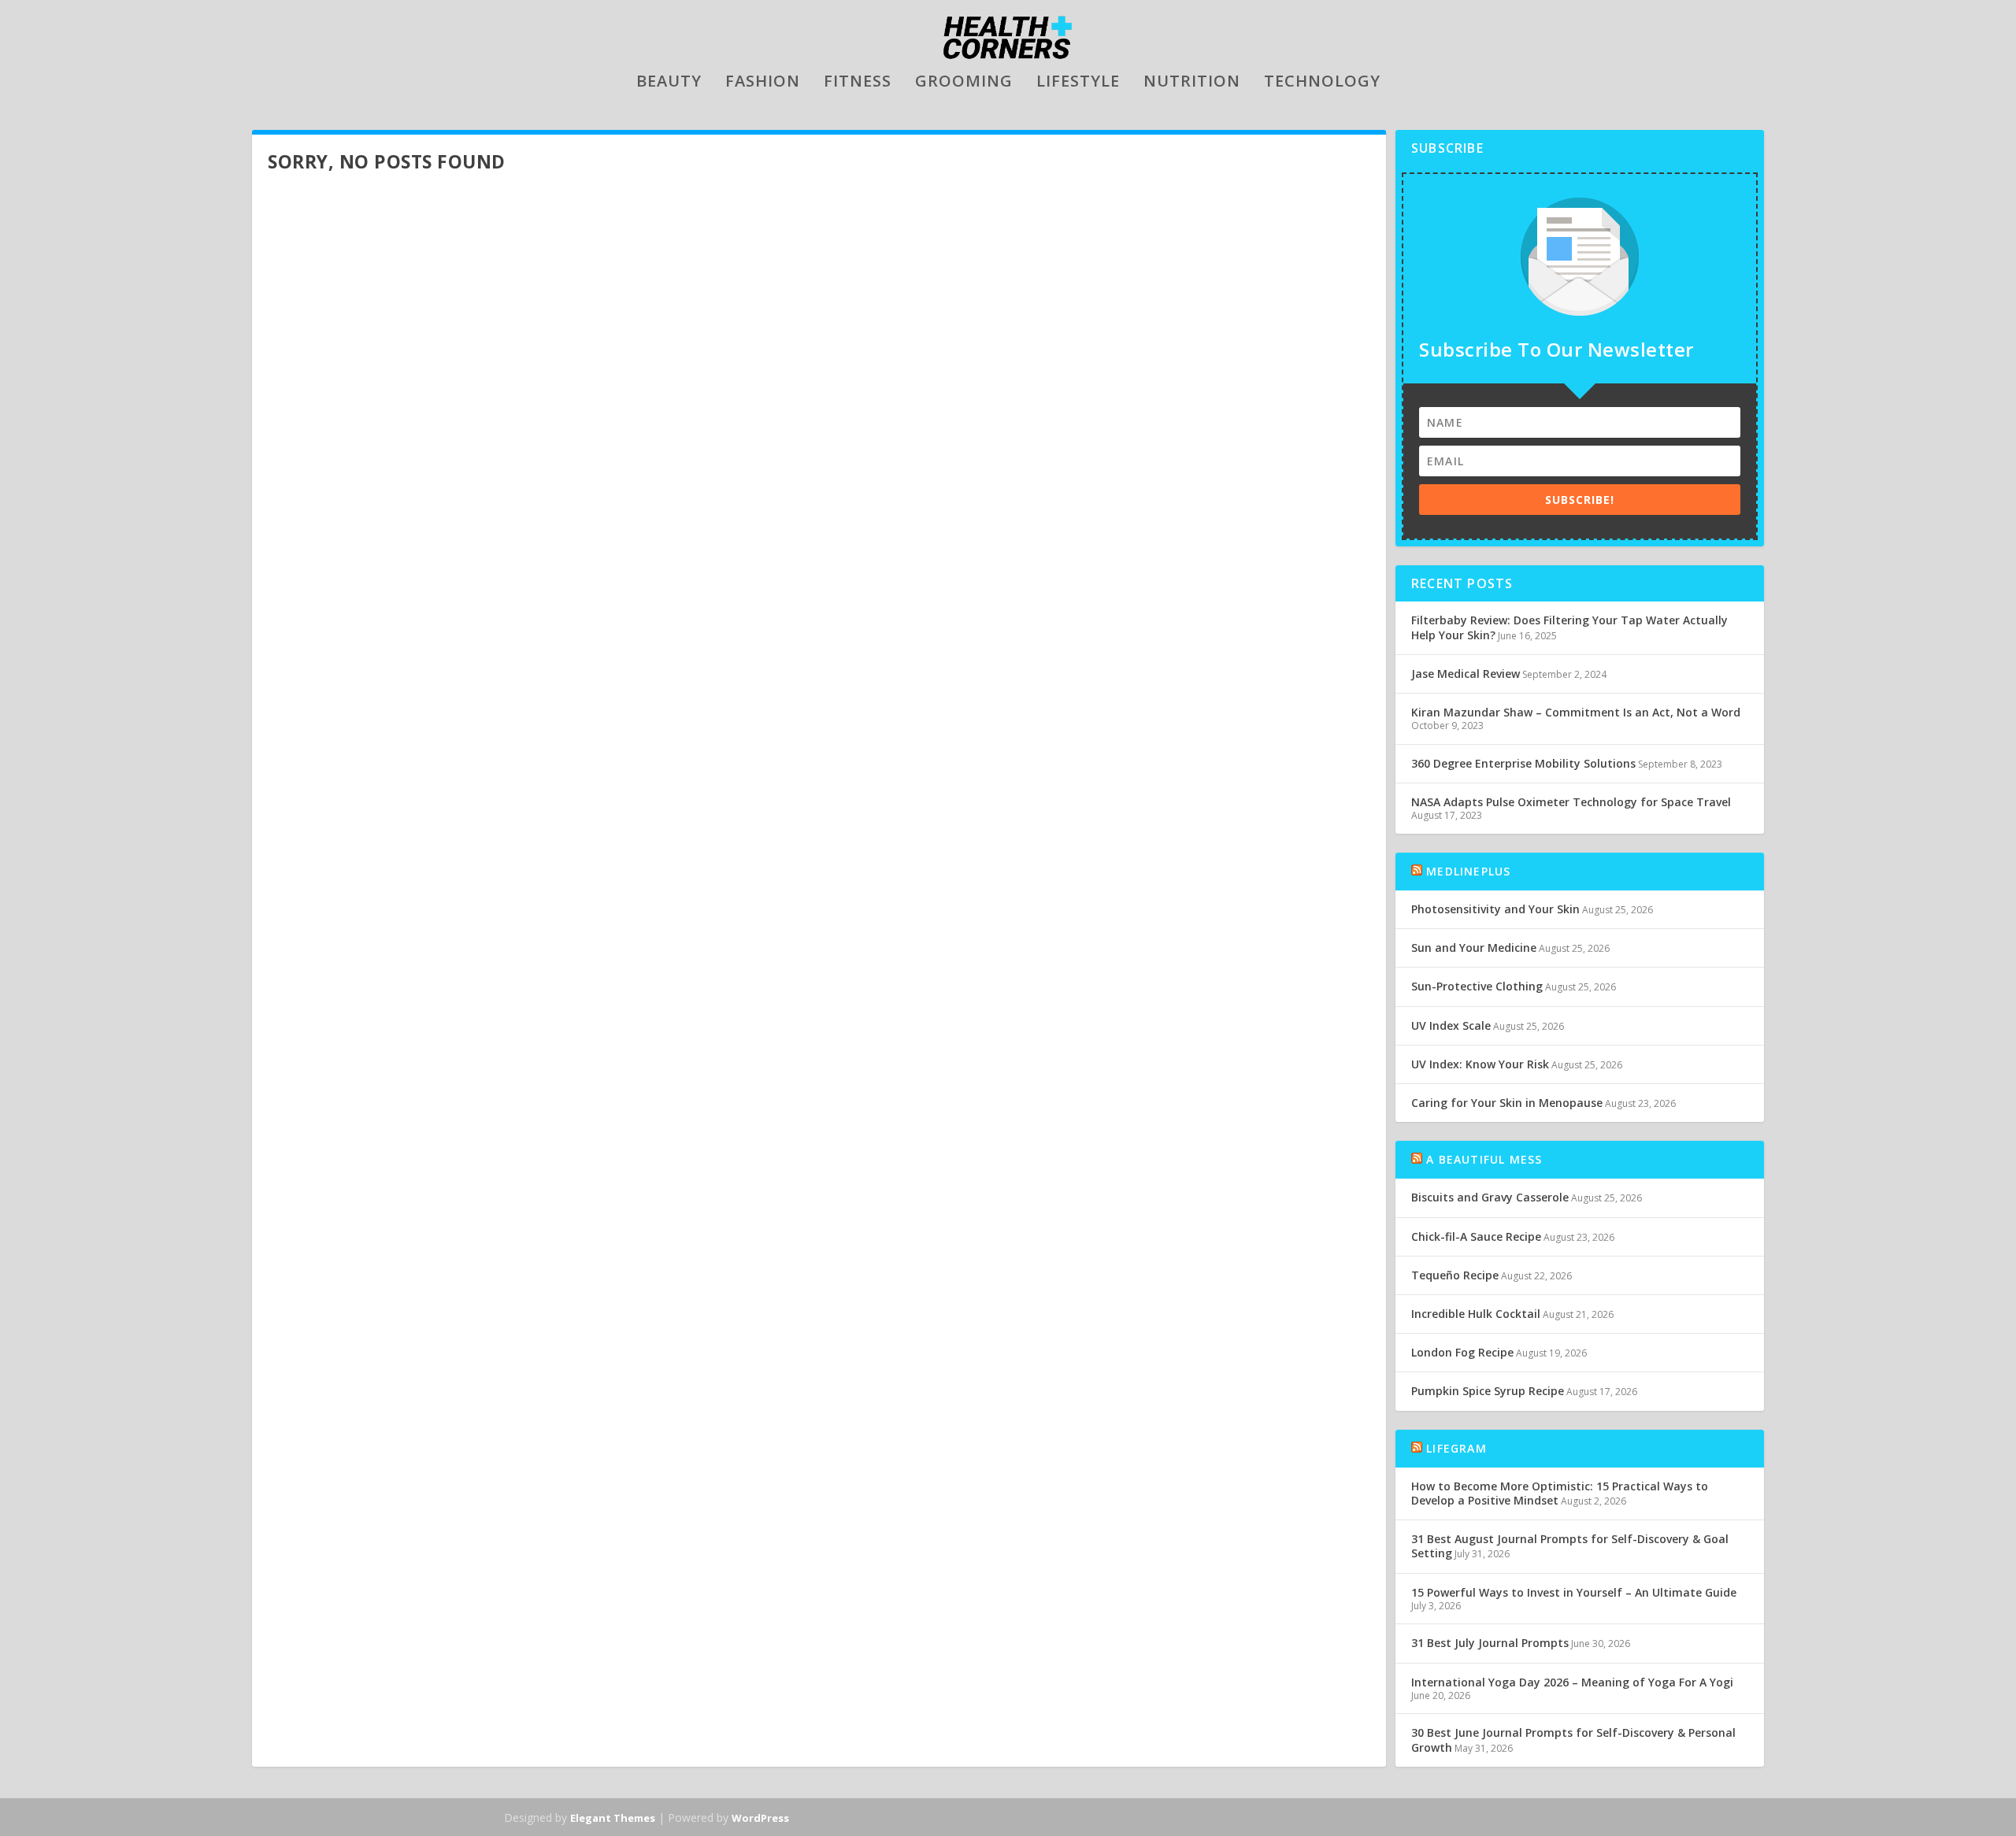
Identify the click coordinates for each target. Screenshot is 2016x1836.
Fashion (763, 83)
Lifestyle (1078, 83)
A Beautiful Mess (1484, 1159)
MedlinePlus (1468, 871)
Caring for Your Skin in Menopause (1507, 1103)
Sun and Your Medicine (1474, 948)
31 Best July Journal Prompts (1490, 1643)
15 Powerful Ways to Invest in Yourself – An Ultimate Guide (1574, 1592)
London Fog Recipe (1462, 1352)
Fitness (858, 83)
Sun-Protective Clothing (1477, 986)
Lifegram (1456, 1448)
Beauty (669, 83)
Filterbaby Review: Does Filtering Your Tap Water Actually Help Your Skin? (1569, 627)
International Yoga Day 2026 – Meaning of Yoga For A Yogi (1572, 1682)
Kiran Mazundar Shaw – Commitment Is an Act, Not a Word (1576, 712)
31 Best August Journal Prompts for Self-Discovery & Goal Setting (1570, 1546)
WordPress (760, 1818)
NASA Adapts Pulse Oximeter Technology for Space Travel (1571, 802)
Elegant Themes (613, 1818)
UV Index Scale (1451, 1025)
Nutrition (1192, 83)
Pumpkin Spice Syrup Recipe (1488, 1391)
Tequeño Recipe (1455, 1275)
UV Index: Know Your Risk (1480, 1064)
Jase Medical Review (1466, 674)
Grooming (964, 83)
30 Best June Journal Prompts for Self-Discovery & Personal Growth (1573, 1740)
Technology (1322, 83)
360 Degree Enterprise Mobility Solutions (1523, 763)
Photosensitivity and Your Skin (1495, 909)
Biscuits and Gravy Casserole (1490, 1197)
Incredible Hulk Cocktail (1476, 1314)
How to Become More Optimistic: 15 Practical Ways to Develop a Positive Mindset (1560, 1493)
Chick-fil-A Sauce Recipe (1476, 1236)
